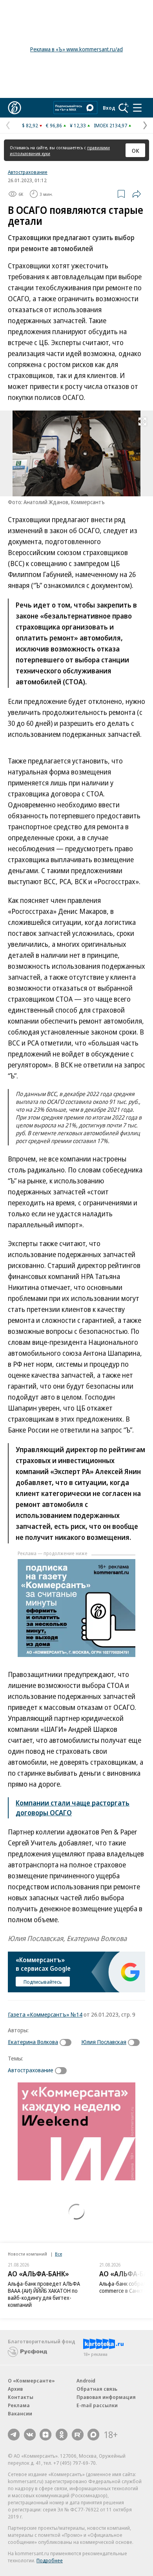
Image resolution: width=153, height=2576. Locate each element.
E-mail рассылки (97, 2405)
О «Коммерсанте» (31, 2381)
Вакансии (20, 2413)
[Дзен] (46, 2435)
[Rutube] (78, 2435)
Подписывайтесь (43, 1982)
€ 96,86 (54, 125)
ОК (136, 150)
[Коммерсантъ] (15, 108)
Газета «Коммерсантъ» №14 (45, 2014)
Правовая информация (106, 2397)
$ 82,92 (30, 125)
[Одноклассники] (62, 2435)
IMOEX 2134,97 (110, 125)
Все (58, 2254)
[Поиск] (124, 108)
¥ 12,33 (78, 125)
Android (86, 2381)
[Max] (93, 2435)
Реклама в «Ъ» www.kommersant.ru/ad (76, 49)
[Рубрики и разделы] (137, 108)
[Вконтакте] (30, 2435)
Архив (15, 2389)
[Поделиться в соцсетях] (137, 194)
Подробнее (50, 2560)
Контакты (21, 2397)
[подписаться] (67, 2042)
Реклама (19, 2405)
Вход (109, 108)
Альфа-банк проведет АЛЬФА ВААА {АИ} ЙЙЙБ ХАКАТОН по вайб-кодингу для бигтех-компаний (44, 2294)
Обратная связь (97, 2389)
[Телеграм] (14, 2435)
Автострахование (28, 172)
